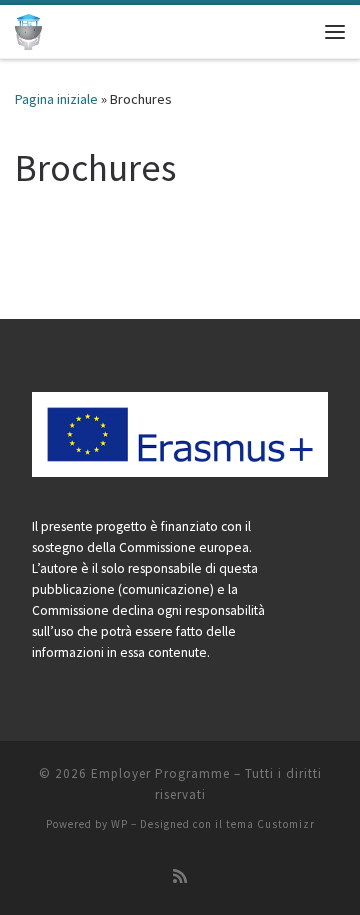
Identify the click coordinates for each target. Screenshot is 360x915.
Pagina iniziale (56, 99)
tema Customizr (270, 824)
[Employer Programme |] (28, 29)
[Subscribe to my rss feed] (180, 876)
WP (119, 824)
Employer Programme (160, 773)
